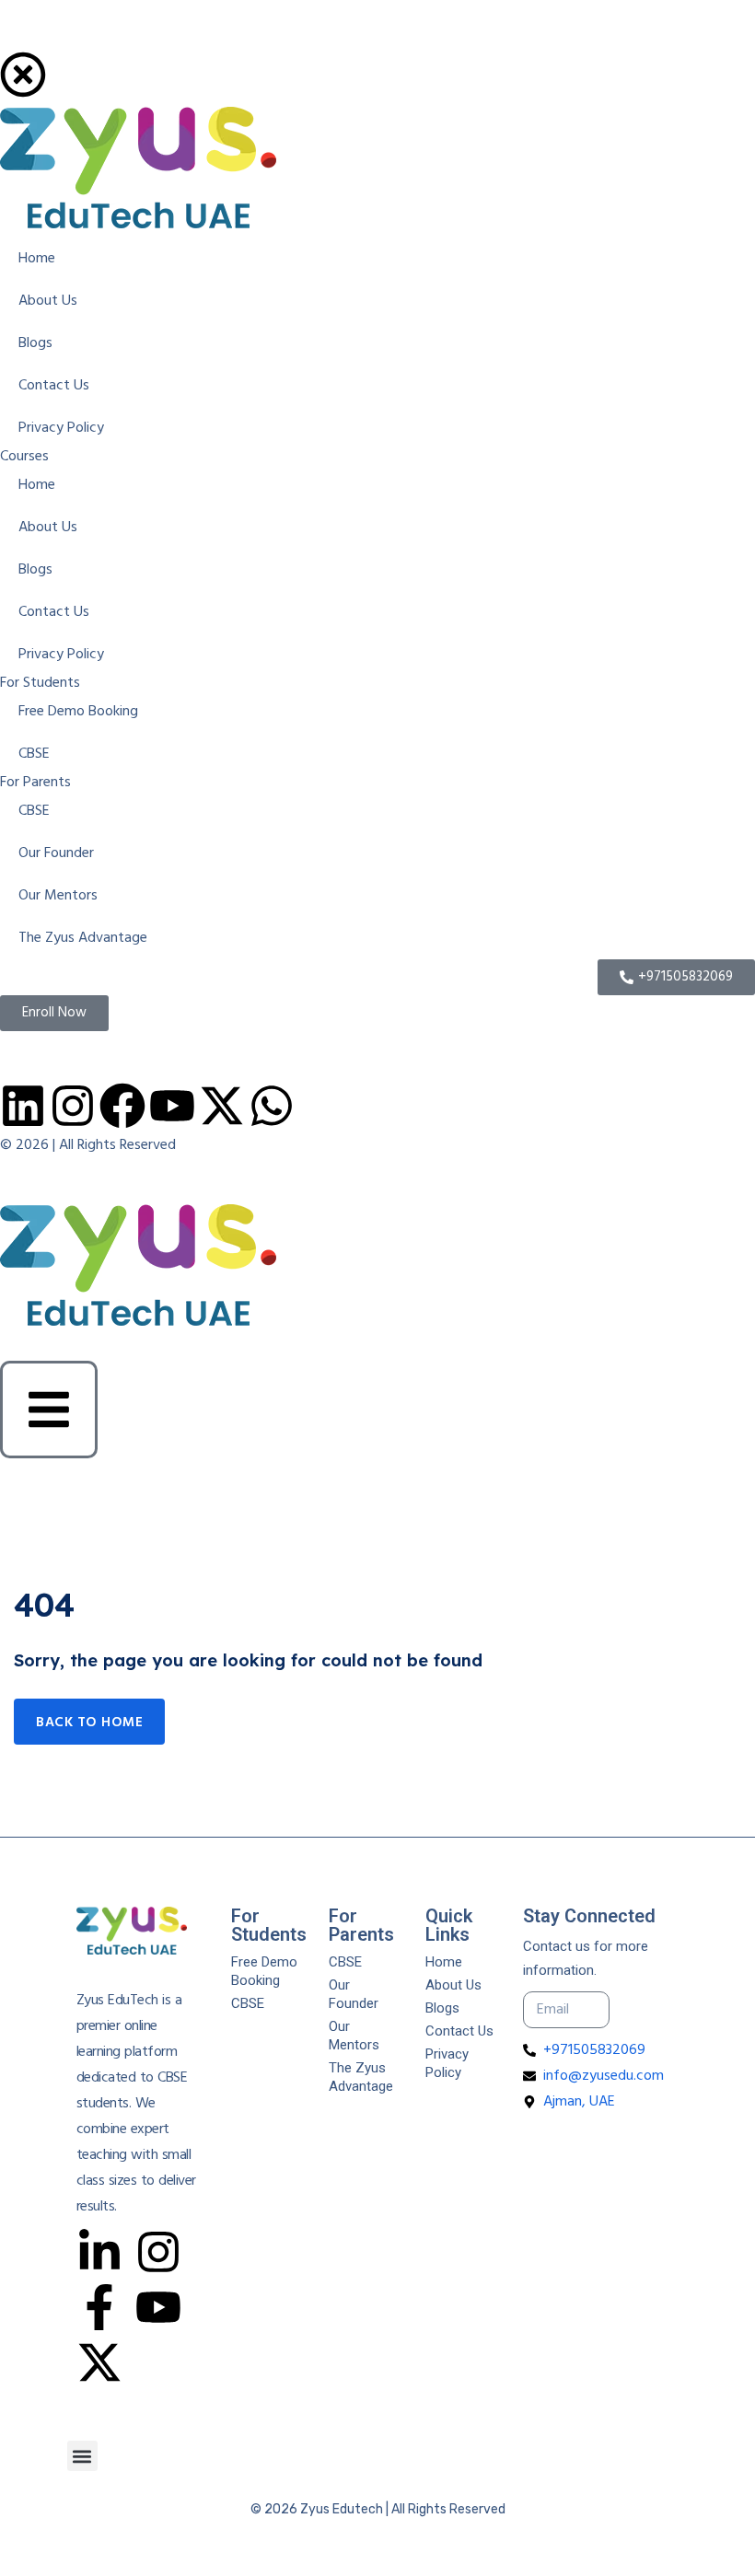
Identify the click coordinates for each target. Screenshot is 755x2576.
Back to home (89, 1723)
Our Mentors (354, 2036)
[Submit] (644, 2010)
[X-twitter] (99, 2362)
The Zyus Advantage (361, 2077)
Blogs (442, 2008)
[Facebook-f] (99, 2307)
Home (444, 1962)
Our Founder (354, 1994)
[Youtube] (158, 2307)
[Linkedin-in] (99, 2252)
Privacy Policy (447, 2063)
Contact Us (459, 2031)
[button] (82, 2456)
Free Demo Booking (264, 1971)
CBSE (248, 2003)
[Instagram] (158, 2252)
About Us (453, 1985)
